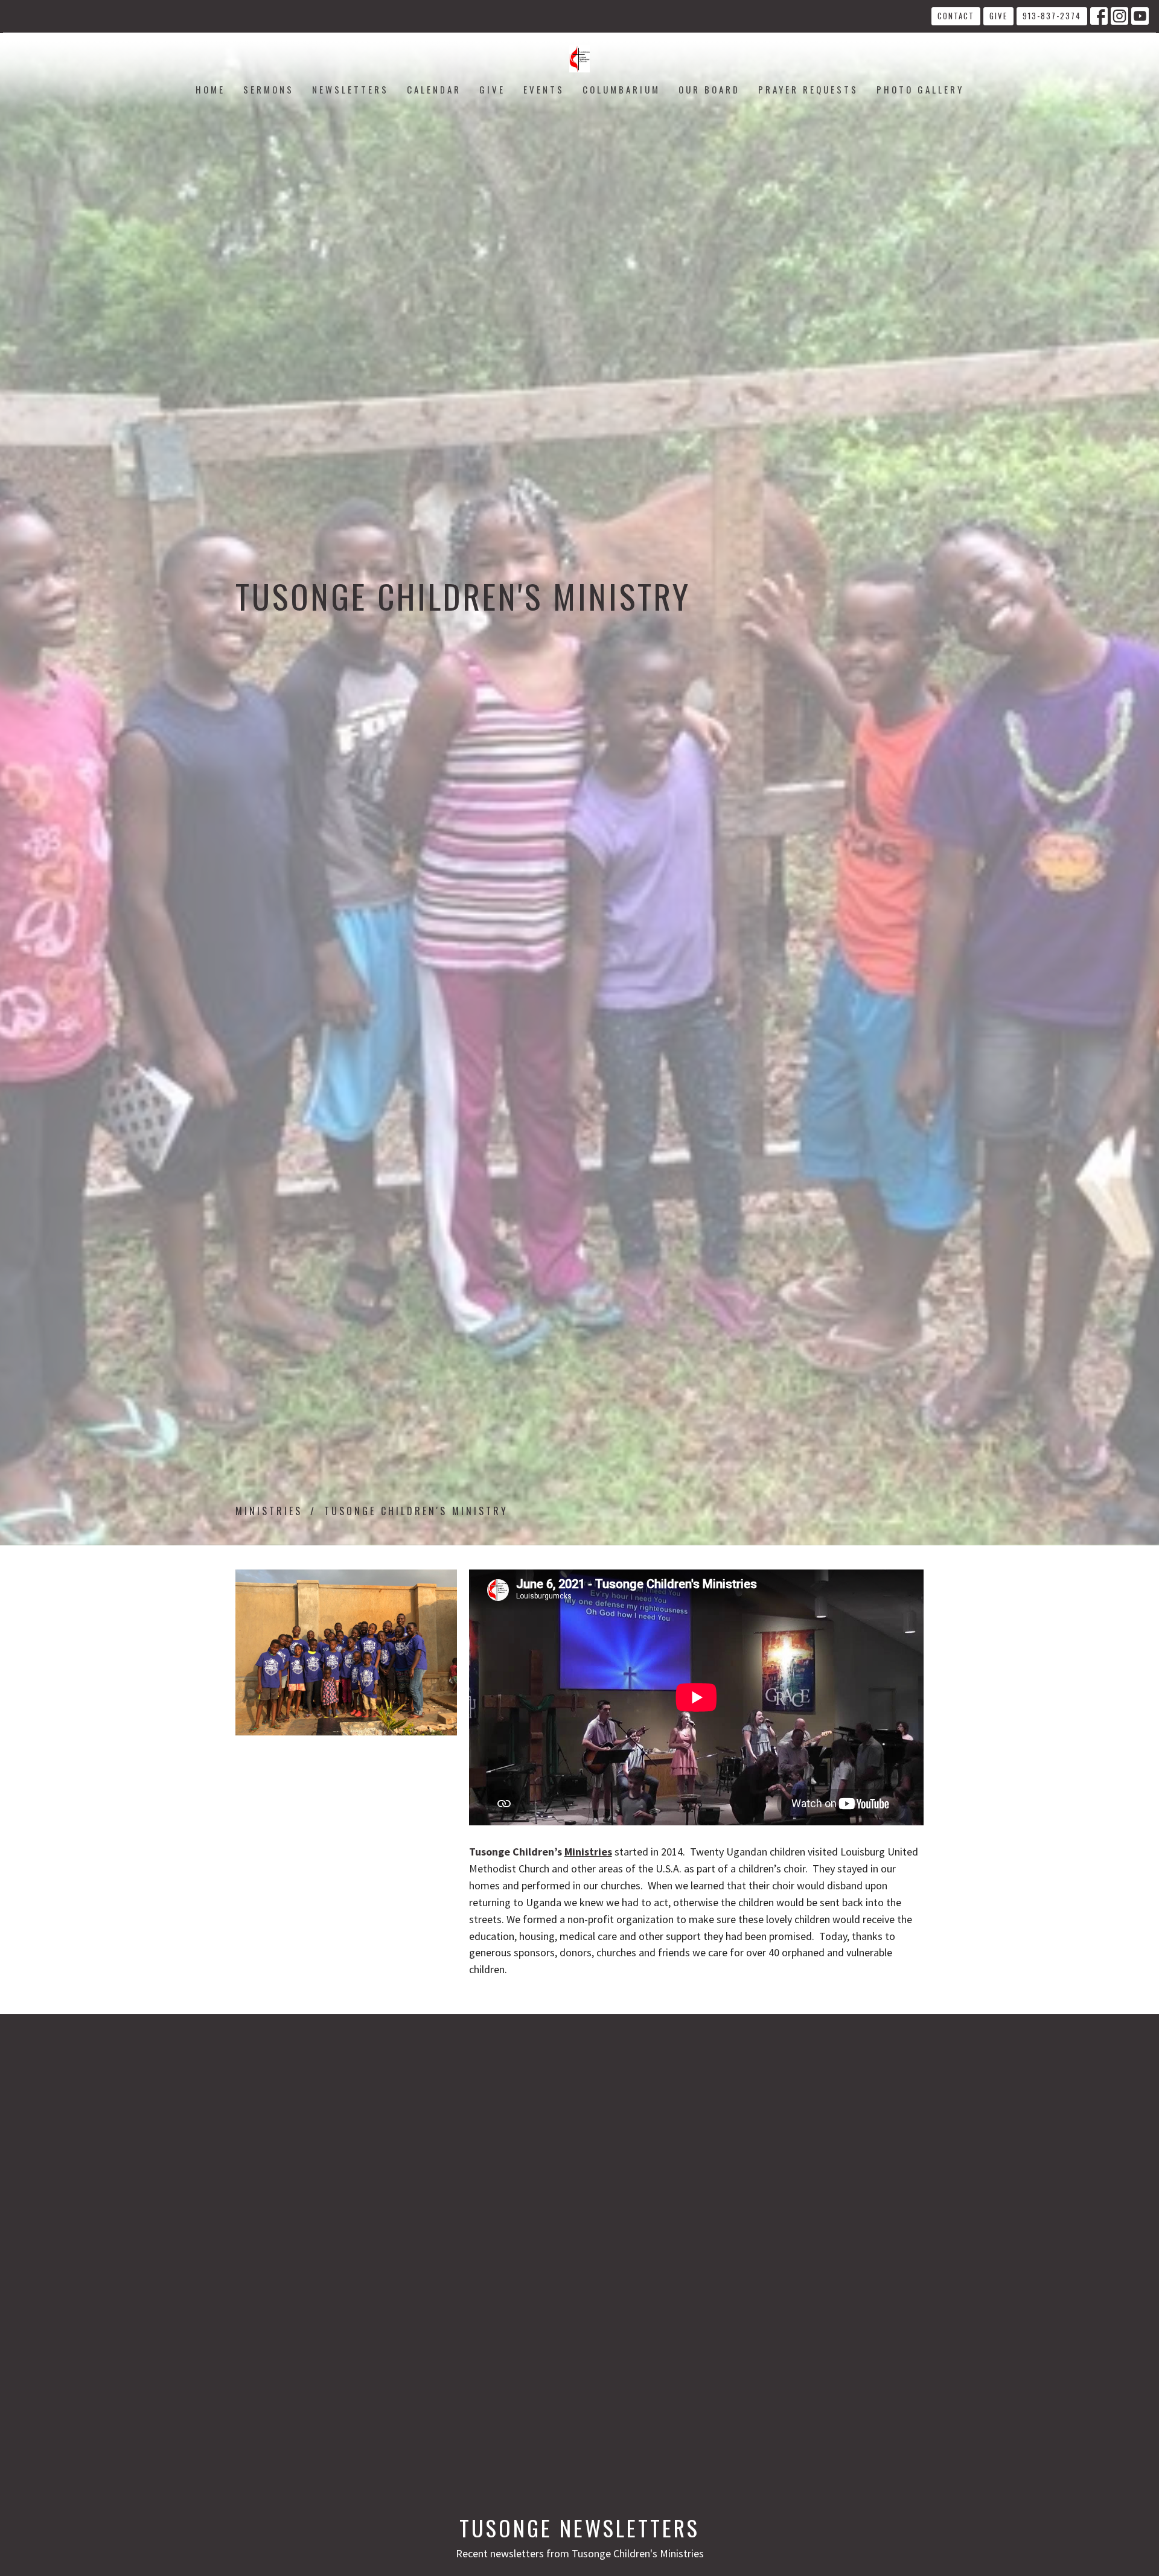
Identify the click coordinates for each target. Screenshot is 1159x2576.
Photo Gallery (920, 89)
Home (210, 89)
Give (998, 16)
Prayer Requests (808, 89)
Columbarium (621, 89)
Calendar (434, 89)
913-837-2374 (1052, 16)
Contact (956, 16)
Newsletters (350, 89)
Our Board (709, 89)
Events (544, 89)
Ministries (269, 1511)
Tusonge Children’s (541, 1852)
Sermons (269, 89)
